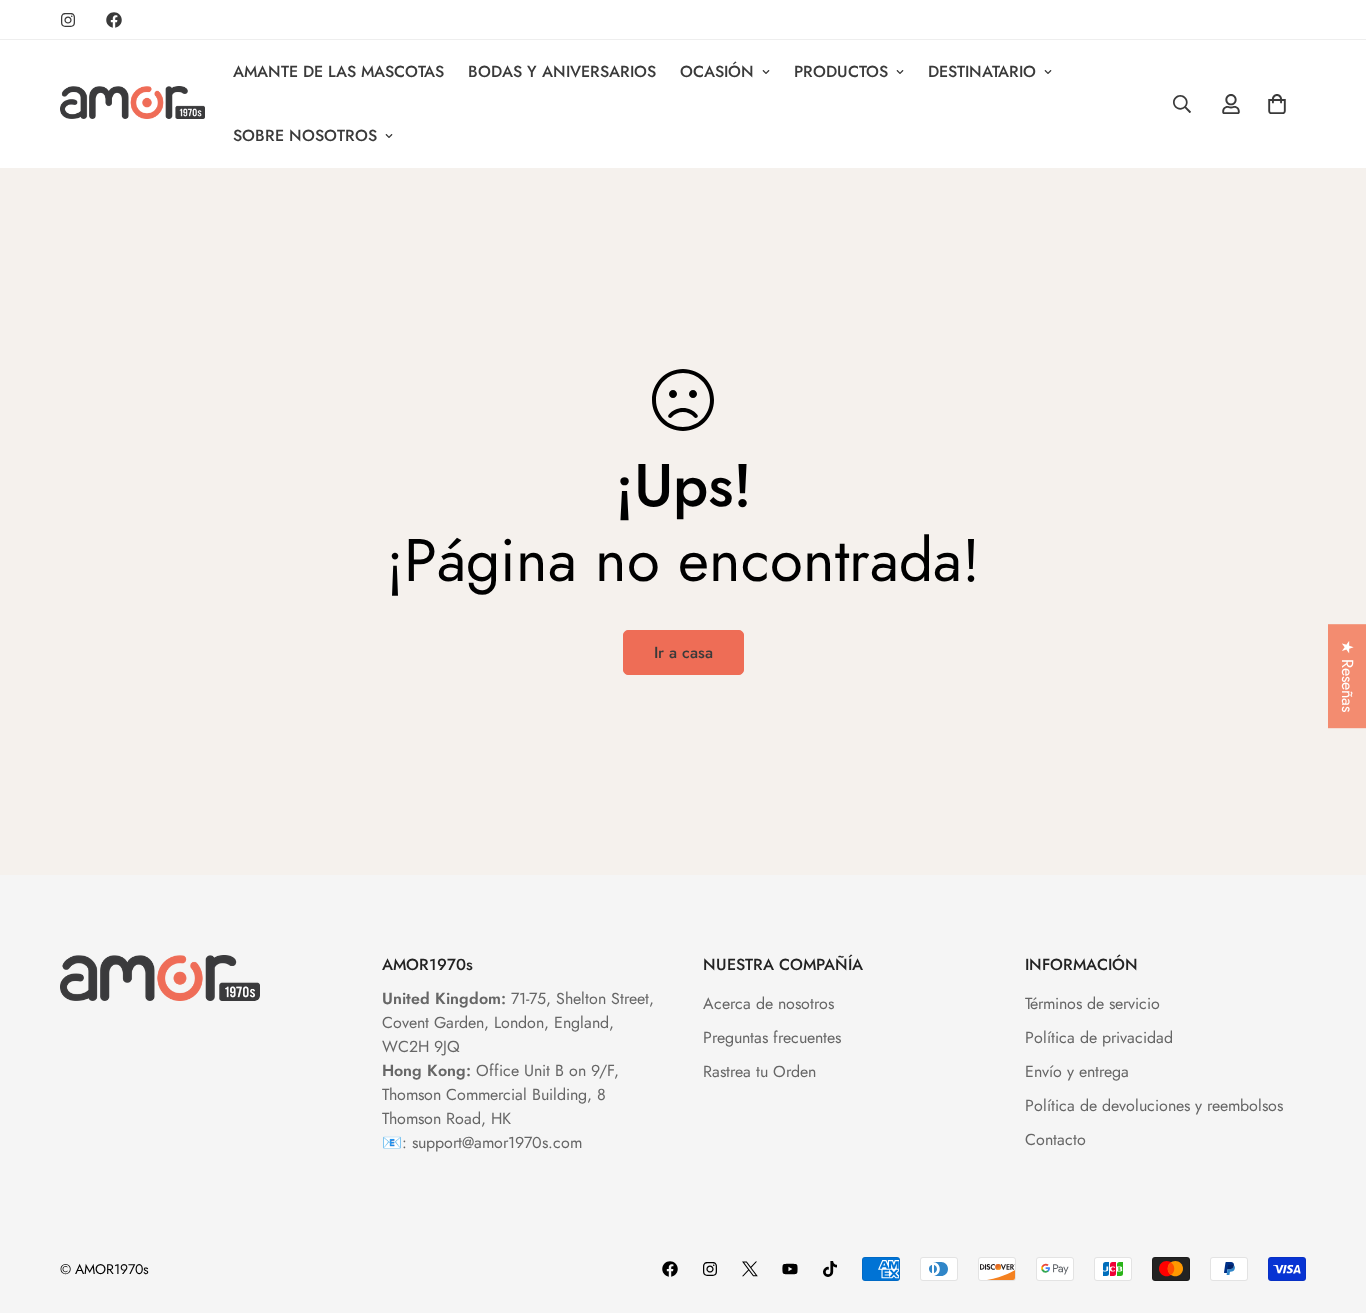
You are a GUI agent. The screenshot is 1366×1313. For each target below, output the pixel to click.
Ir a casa (683, 652)
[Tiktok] (830, 1269)
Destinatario (982, 71)
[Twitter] (750, 1269)
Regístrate (1121, 1236)
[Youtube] (790, 1269)
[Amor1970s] (132, 104)
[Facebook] (114, 20)
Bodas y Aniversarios (562, 71)
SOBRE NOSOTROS (305, 135)
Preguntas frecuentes (772, 1037)
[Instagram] (68, 20)
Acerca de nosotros (768, 1003)
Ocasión (717, 71)
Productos (841, 71)
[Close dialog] (1320, 903)
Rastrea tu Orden (759, 1071)
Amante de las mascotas (338, 71)
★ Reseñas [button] (1347, 676)
